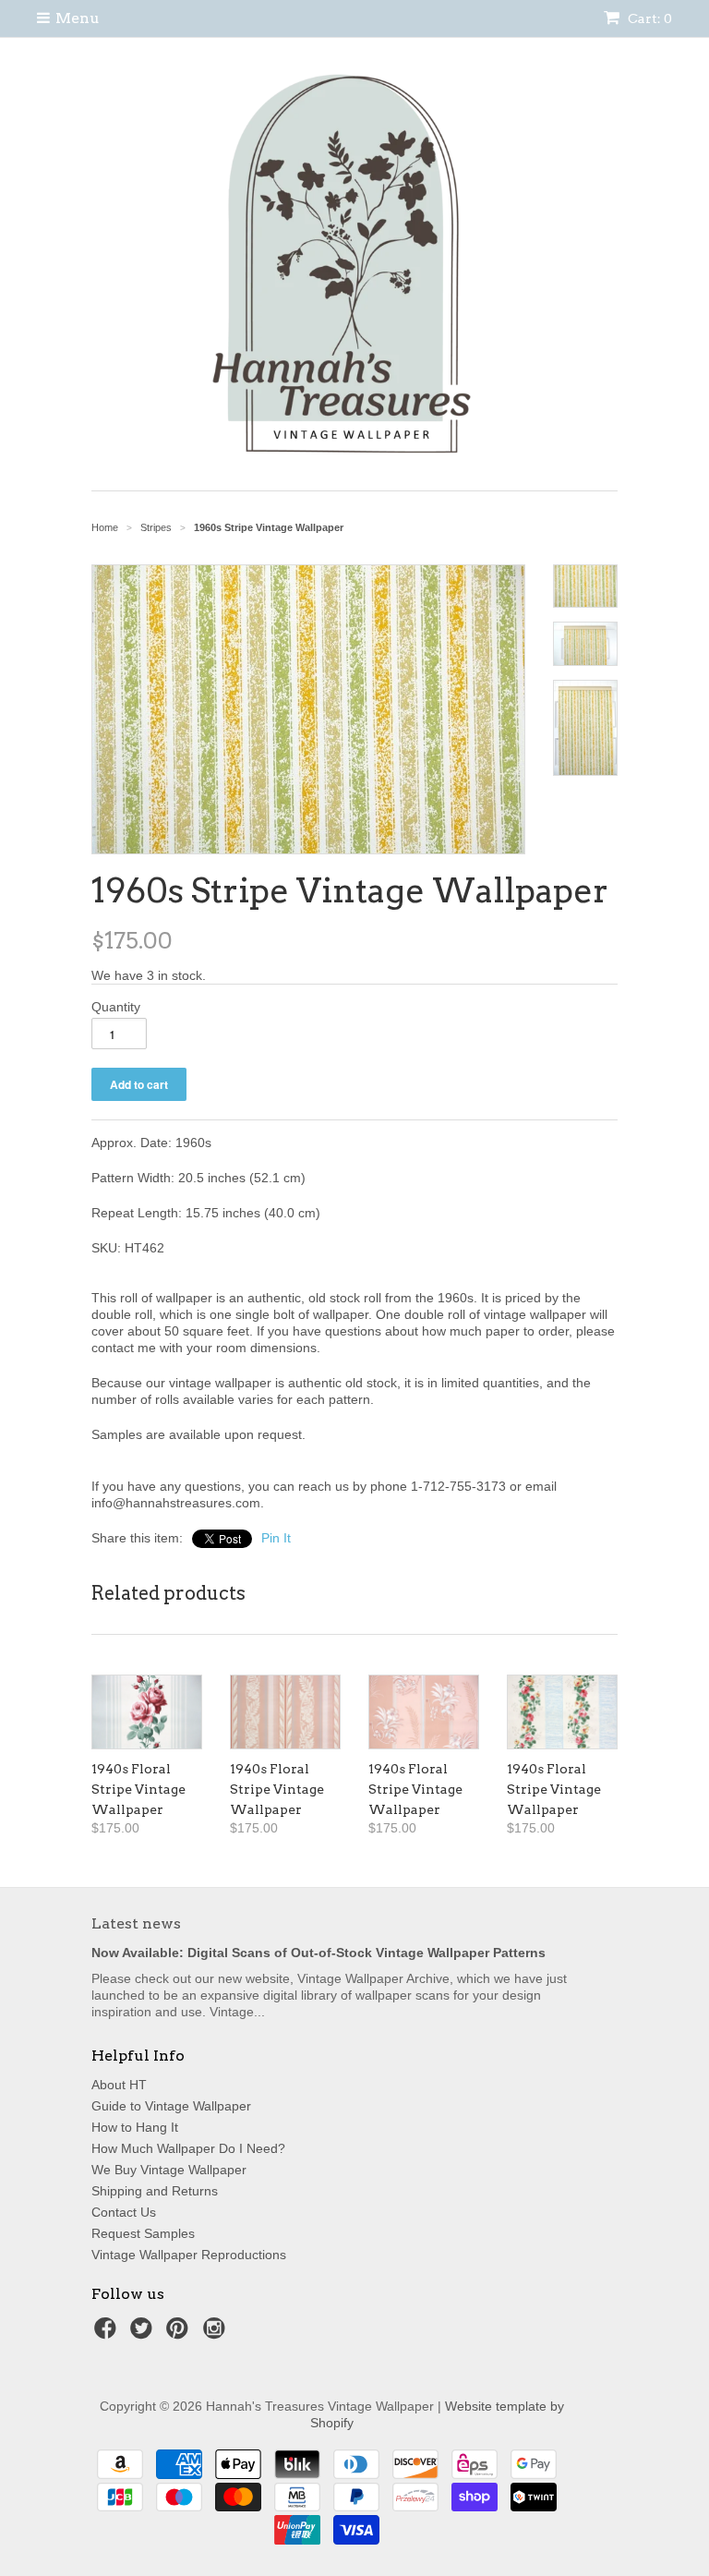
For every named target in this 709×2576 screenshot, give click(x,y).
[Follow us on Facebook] (108, 2334)
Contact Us (124, 2212)
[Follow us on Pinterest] (180, 2334)
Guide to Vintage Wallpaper (171, 2106)
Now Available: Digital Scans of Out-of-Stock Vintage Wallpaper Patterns (318, 1953)
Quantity (116, 1007)
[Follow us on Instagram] (217, 2334)
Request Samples (143, 2233)
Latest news (136, 1923)
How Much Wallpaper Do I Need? (188, 2148)
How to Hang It (135, 2127)
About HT (119, 2085)
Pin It (276, 1538)
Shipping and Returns (155, 2191)
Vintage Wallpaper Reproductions (189, 2255)
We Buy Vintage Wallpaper (169, 2170)
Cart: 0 (649, 18)
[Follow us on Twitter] (144, 2334)
